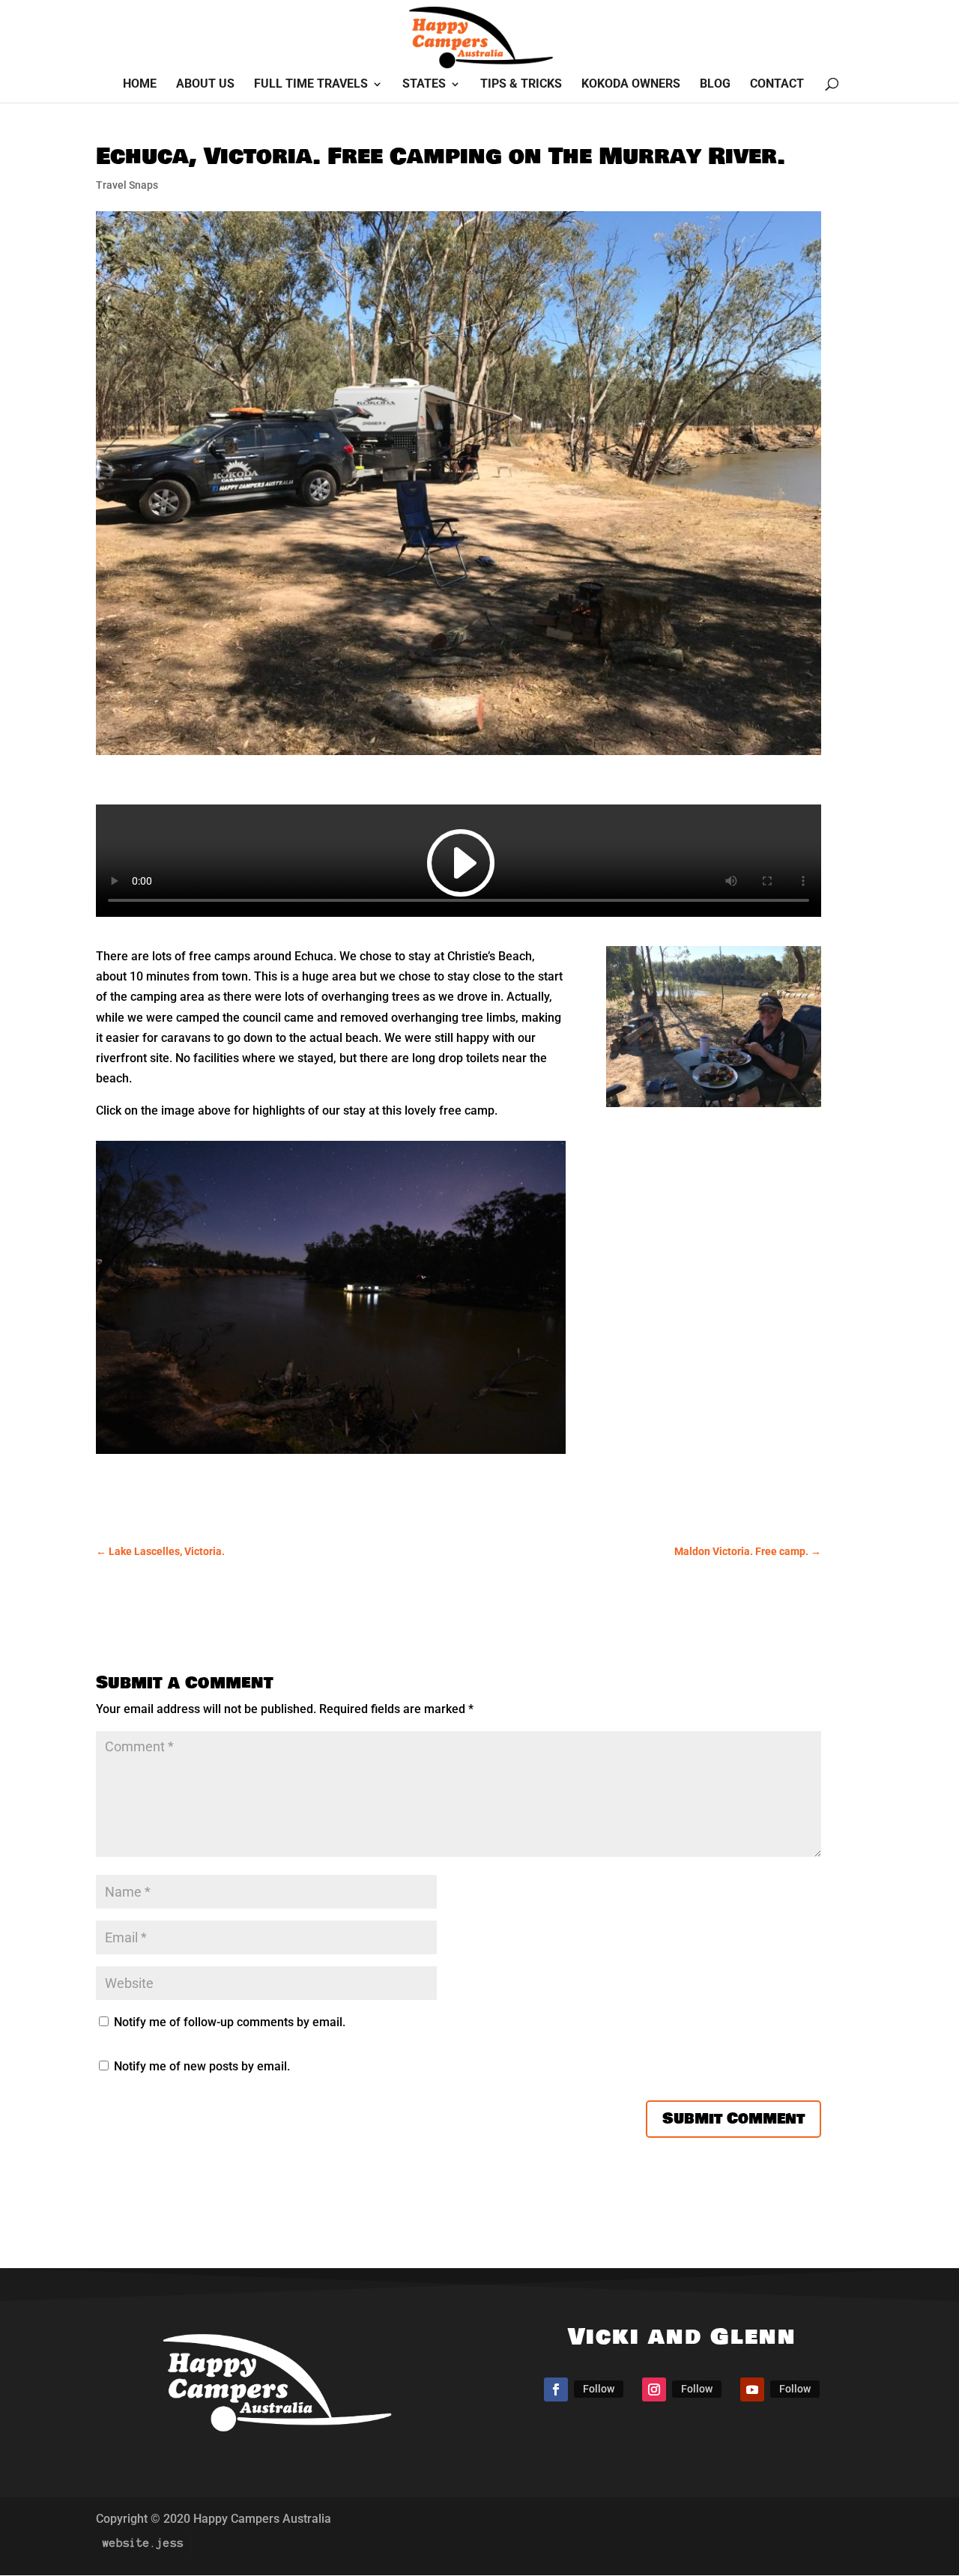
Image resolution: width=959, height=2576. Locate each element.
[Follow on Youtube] (752, 2389)
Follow (599, 2389)
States (424, 85)
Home (140, 85)
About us (205, 85)
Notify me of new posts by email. (202, 2066)
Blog (715, 85)
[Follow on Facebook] (556, 2389)
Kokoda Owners (631, 85)
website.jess (143, 2544)
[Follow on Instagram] (654, 2389)
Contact (777, 85)
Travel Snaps (127, 185)
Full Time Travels (311, 85)
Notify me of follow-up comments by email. (230, 2022)
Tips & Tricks (521, 85)
